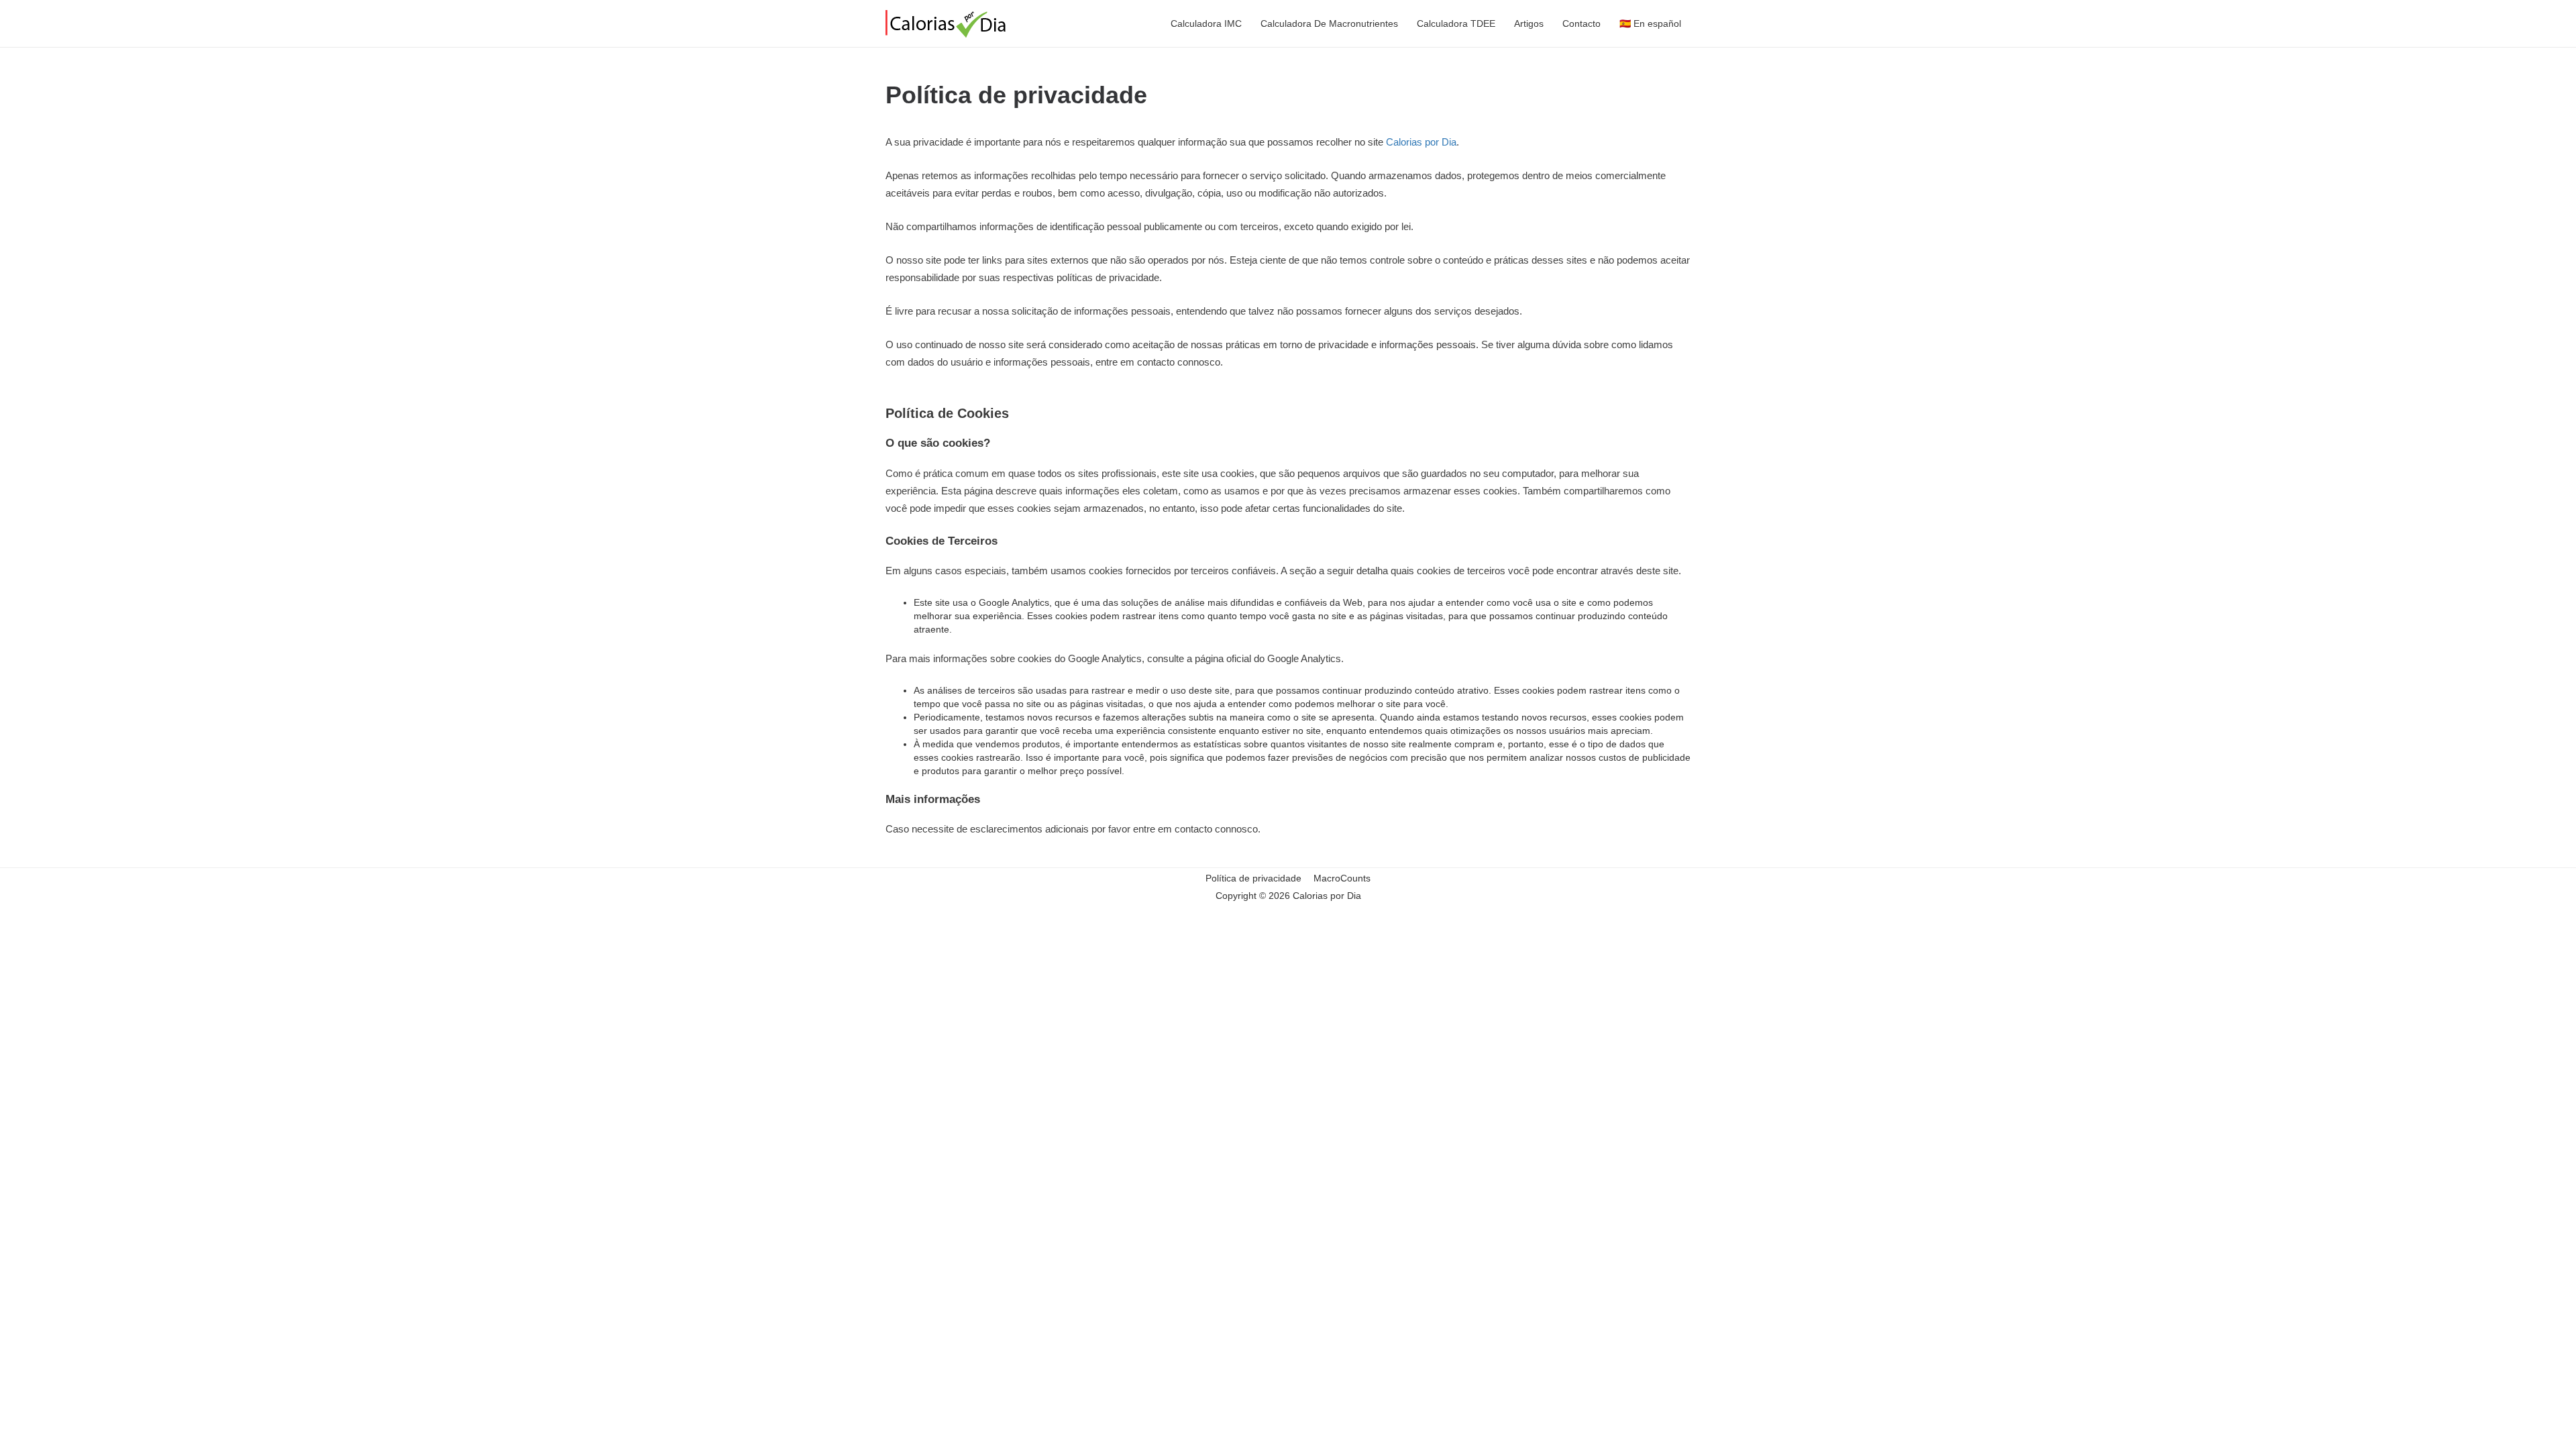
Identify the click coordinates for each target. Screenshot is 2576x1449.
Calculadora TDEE (1456, 23)
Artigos (1529, 23)
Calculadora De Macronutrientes (1329, 23)
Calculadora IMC (1206, 23)
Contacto (1581, 23)
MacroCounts (1342, 878)
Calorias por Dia (1421, 142)
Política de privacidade (1253, 878)
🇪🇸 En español (1650, 23)
